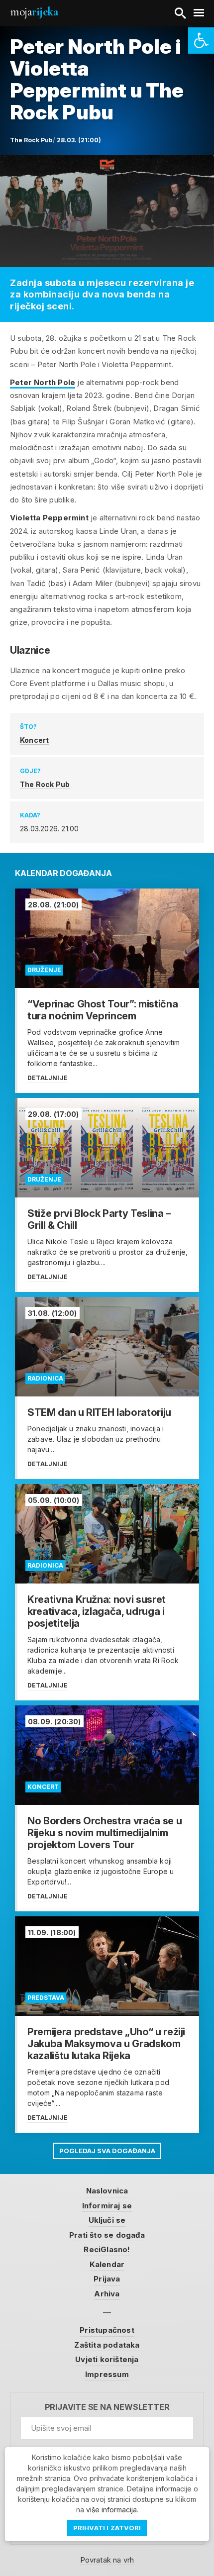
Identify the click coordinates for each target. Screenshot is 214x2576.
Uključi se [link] (107, 2220)
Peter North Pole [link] (43, 382)
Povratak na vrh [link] (107, 2560)
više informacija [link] (111, 2510)
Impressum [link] (107, 2374)
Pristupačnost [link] (107, 2330)
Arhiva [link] (107, 2294)
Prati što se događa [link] (107, 2235)
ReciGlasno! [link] (107, 2249)
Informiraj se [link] (107, 2206)
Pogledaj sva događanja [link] (107, 2151)
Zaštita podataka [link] (107, 2345)
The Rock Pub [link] (45, 784)
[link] (201, 41)
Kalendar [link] (107, 2264)
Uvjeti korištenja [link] (107, 2359)
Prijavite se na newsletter (107, 2407)
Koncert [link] (34, 740)
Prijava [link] (107, 2279)
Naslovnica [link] (107, 2191)
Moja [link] (34, 12)
